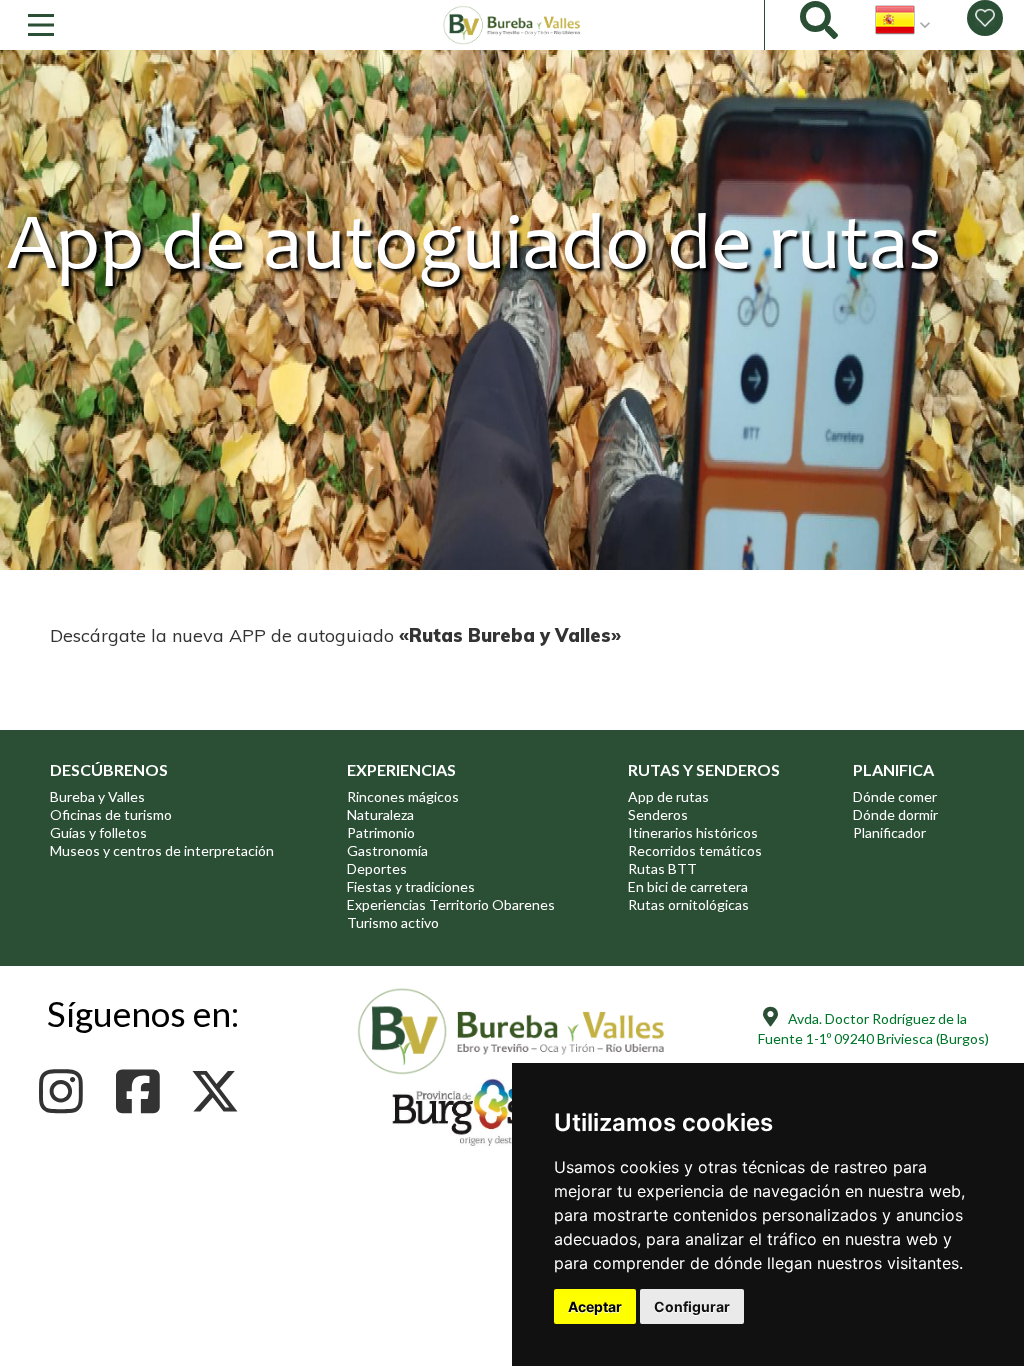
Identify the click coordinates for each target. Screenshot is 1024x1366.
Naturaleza (380, 814)
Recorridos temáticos (695, 850)
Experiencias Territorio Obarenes (451, 904)
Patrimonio (381, 832)
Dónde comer (895, 796)
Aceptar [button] (595, 1306)
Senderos (658, 814)
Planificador (889, 832)
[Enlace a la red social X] (220, 1091)
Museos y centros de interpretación (162, 850)
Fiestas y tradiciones (411, 886)
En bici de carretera (688, 886)
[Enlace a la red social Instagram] (66, 1091)
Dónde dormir (895, 814)
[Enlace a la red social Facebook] (143, 1091)
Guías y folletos (98, 832)
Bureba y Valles (97, 796)
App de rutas (668, 796)
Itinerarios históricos (693, 832)
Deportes (377, 868)
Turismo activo (393, 922)
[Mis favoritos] (985, 18)
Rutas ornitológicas (688, 904)
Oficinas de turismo (111, 814)
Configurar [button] (692, 1306)
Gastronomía (387, 850)
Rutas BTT (662, 868)
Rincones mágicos (403, 796)
